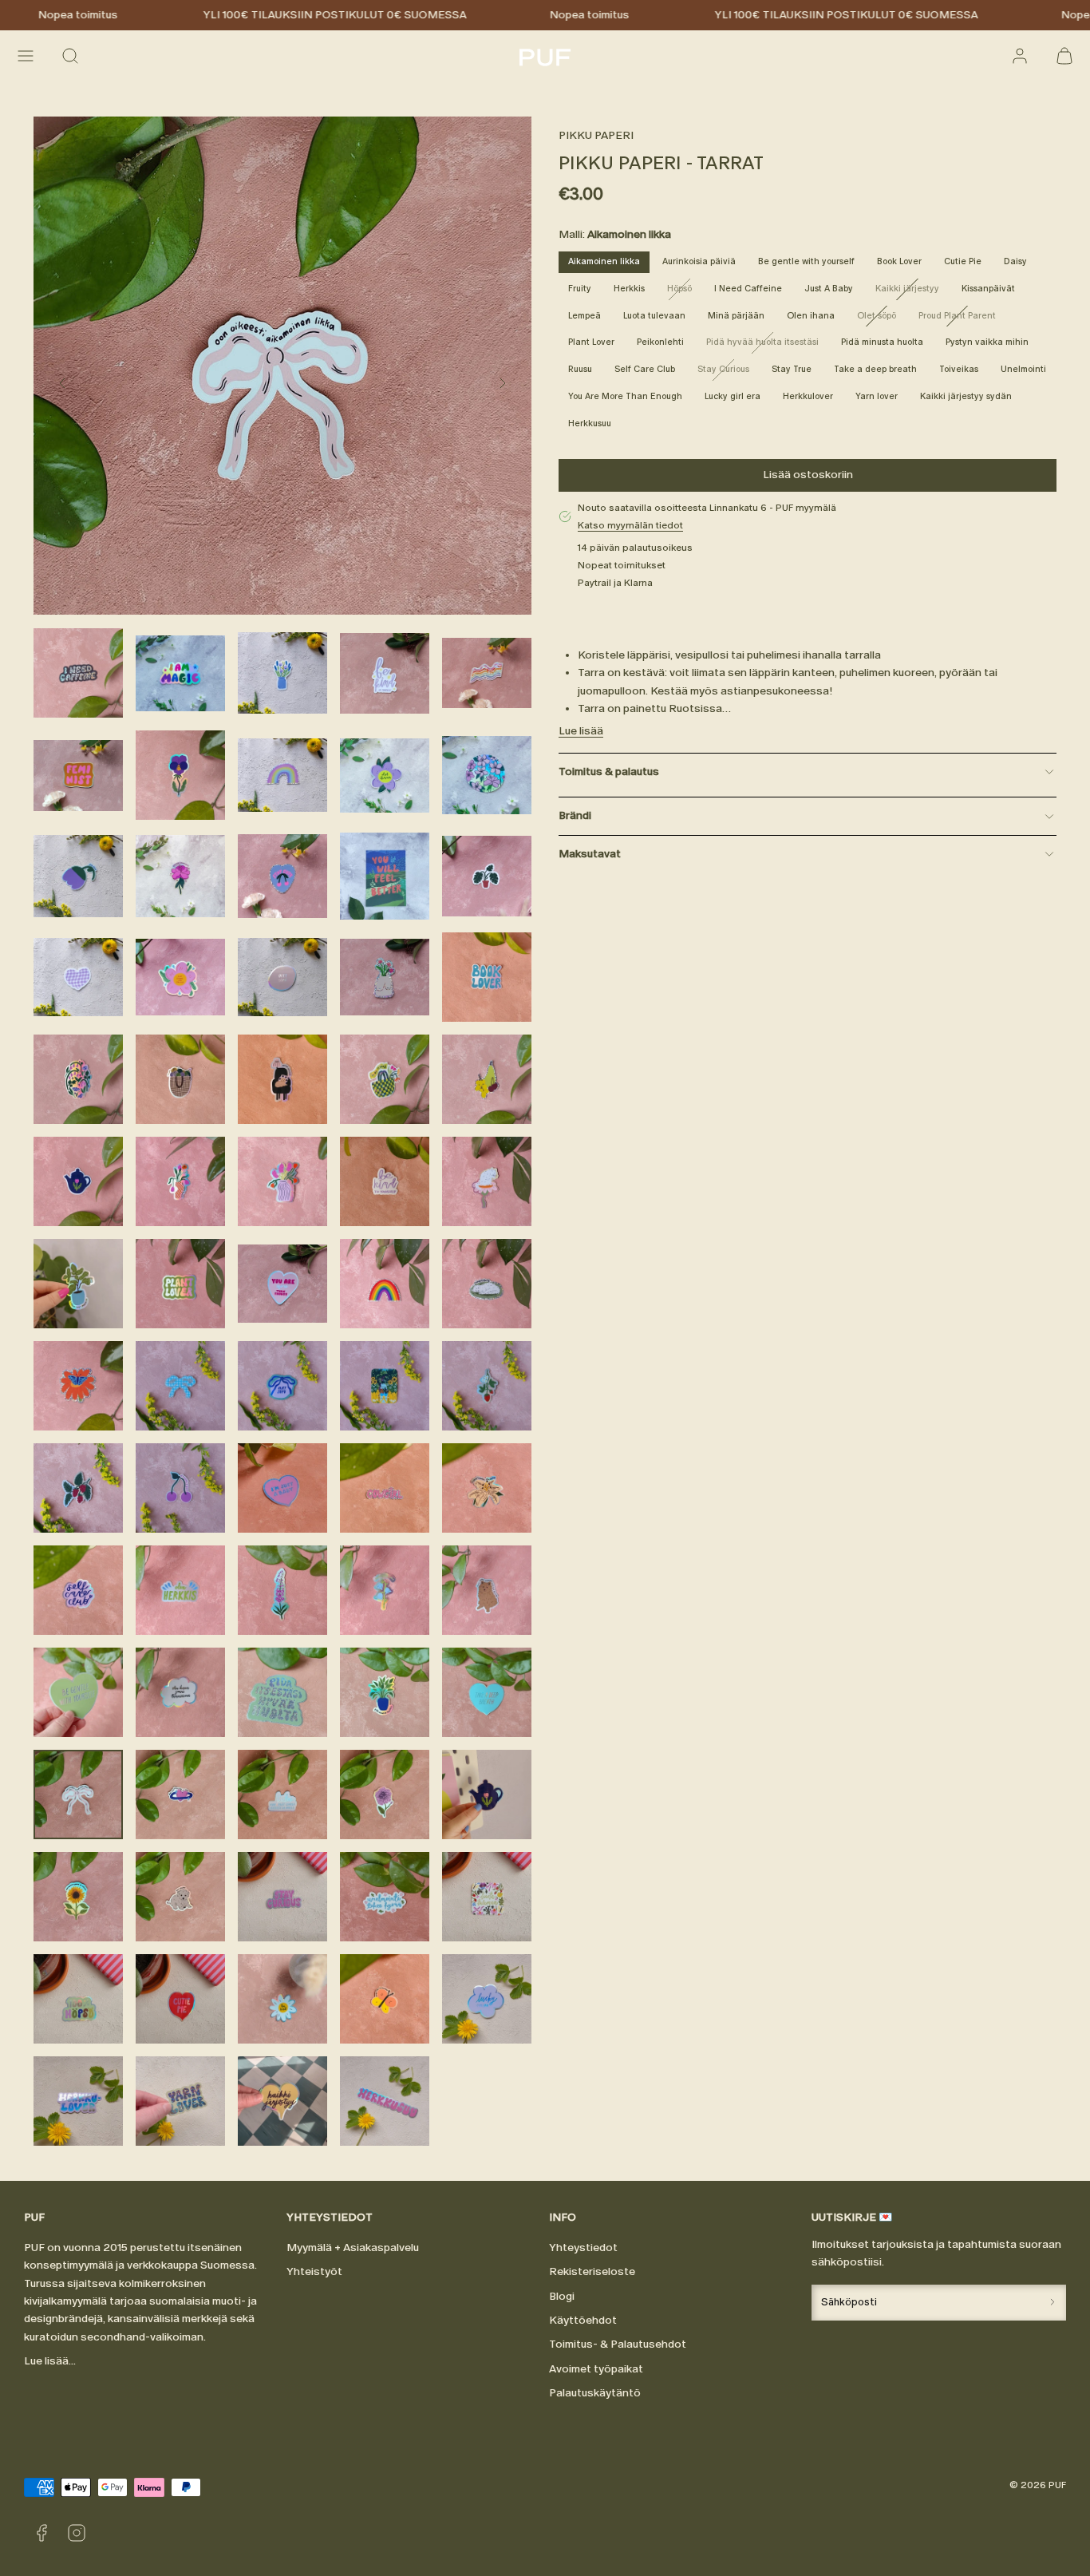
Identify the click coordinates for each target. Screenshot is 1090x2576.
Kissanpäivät (988, 289)
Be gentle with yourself (806, 261)
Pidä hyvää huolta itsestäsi (767, 345)
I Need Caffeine (748, 289)
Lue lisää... (50, 2361)
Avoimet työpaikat (596, 2369)
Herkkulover (808, 396)
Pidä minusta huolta (882, 342)
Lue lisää (581, 731)
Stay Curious (728, 372)
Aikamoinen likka (604, 261)
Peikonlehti (660, 342)
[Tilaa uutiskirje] (1052, 2303)
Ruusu (580, 369)
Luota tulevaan (654, 316)
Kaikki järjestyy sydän (966, 396)
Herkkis (629, 289)
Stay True (792, 369)
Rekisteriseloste (592, 2271)
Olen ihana (811, 316)
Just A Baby (829, 289)
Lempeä (584, 316)
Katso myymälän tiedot (630, 525)
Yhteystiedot (583, 2248)
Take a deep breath (875, 369)
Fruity (580, 289)
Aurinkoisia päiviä (699, 261)
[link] (1020, 56)
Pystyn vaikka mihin (987, 342)
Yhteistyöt (314, 2271)
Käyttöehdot (583, 2320)
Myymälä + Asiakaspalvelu (353, 2248)
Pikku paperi (596, 135)
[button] (26, 56)
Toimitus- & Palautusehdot (618, 2344)
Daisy (1015, 261)
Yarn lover (877, 396)
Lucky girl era (733, 396)
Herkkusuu (590, 423)
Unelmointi (1023, 369)
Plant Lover (591, 342)
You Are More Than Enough (625, 396)
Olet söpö (881, 319)
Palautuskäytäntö (595, 2393)
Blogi (562, 2296)
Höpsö (684, 291)
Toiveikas (959, 369)
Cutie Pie (963, 261)
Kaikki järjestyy (912, 291)
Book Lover (899, 261)
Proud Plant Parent (962, 319)
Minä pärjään (736, 316)
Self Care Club (645, 369)
